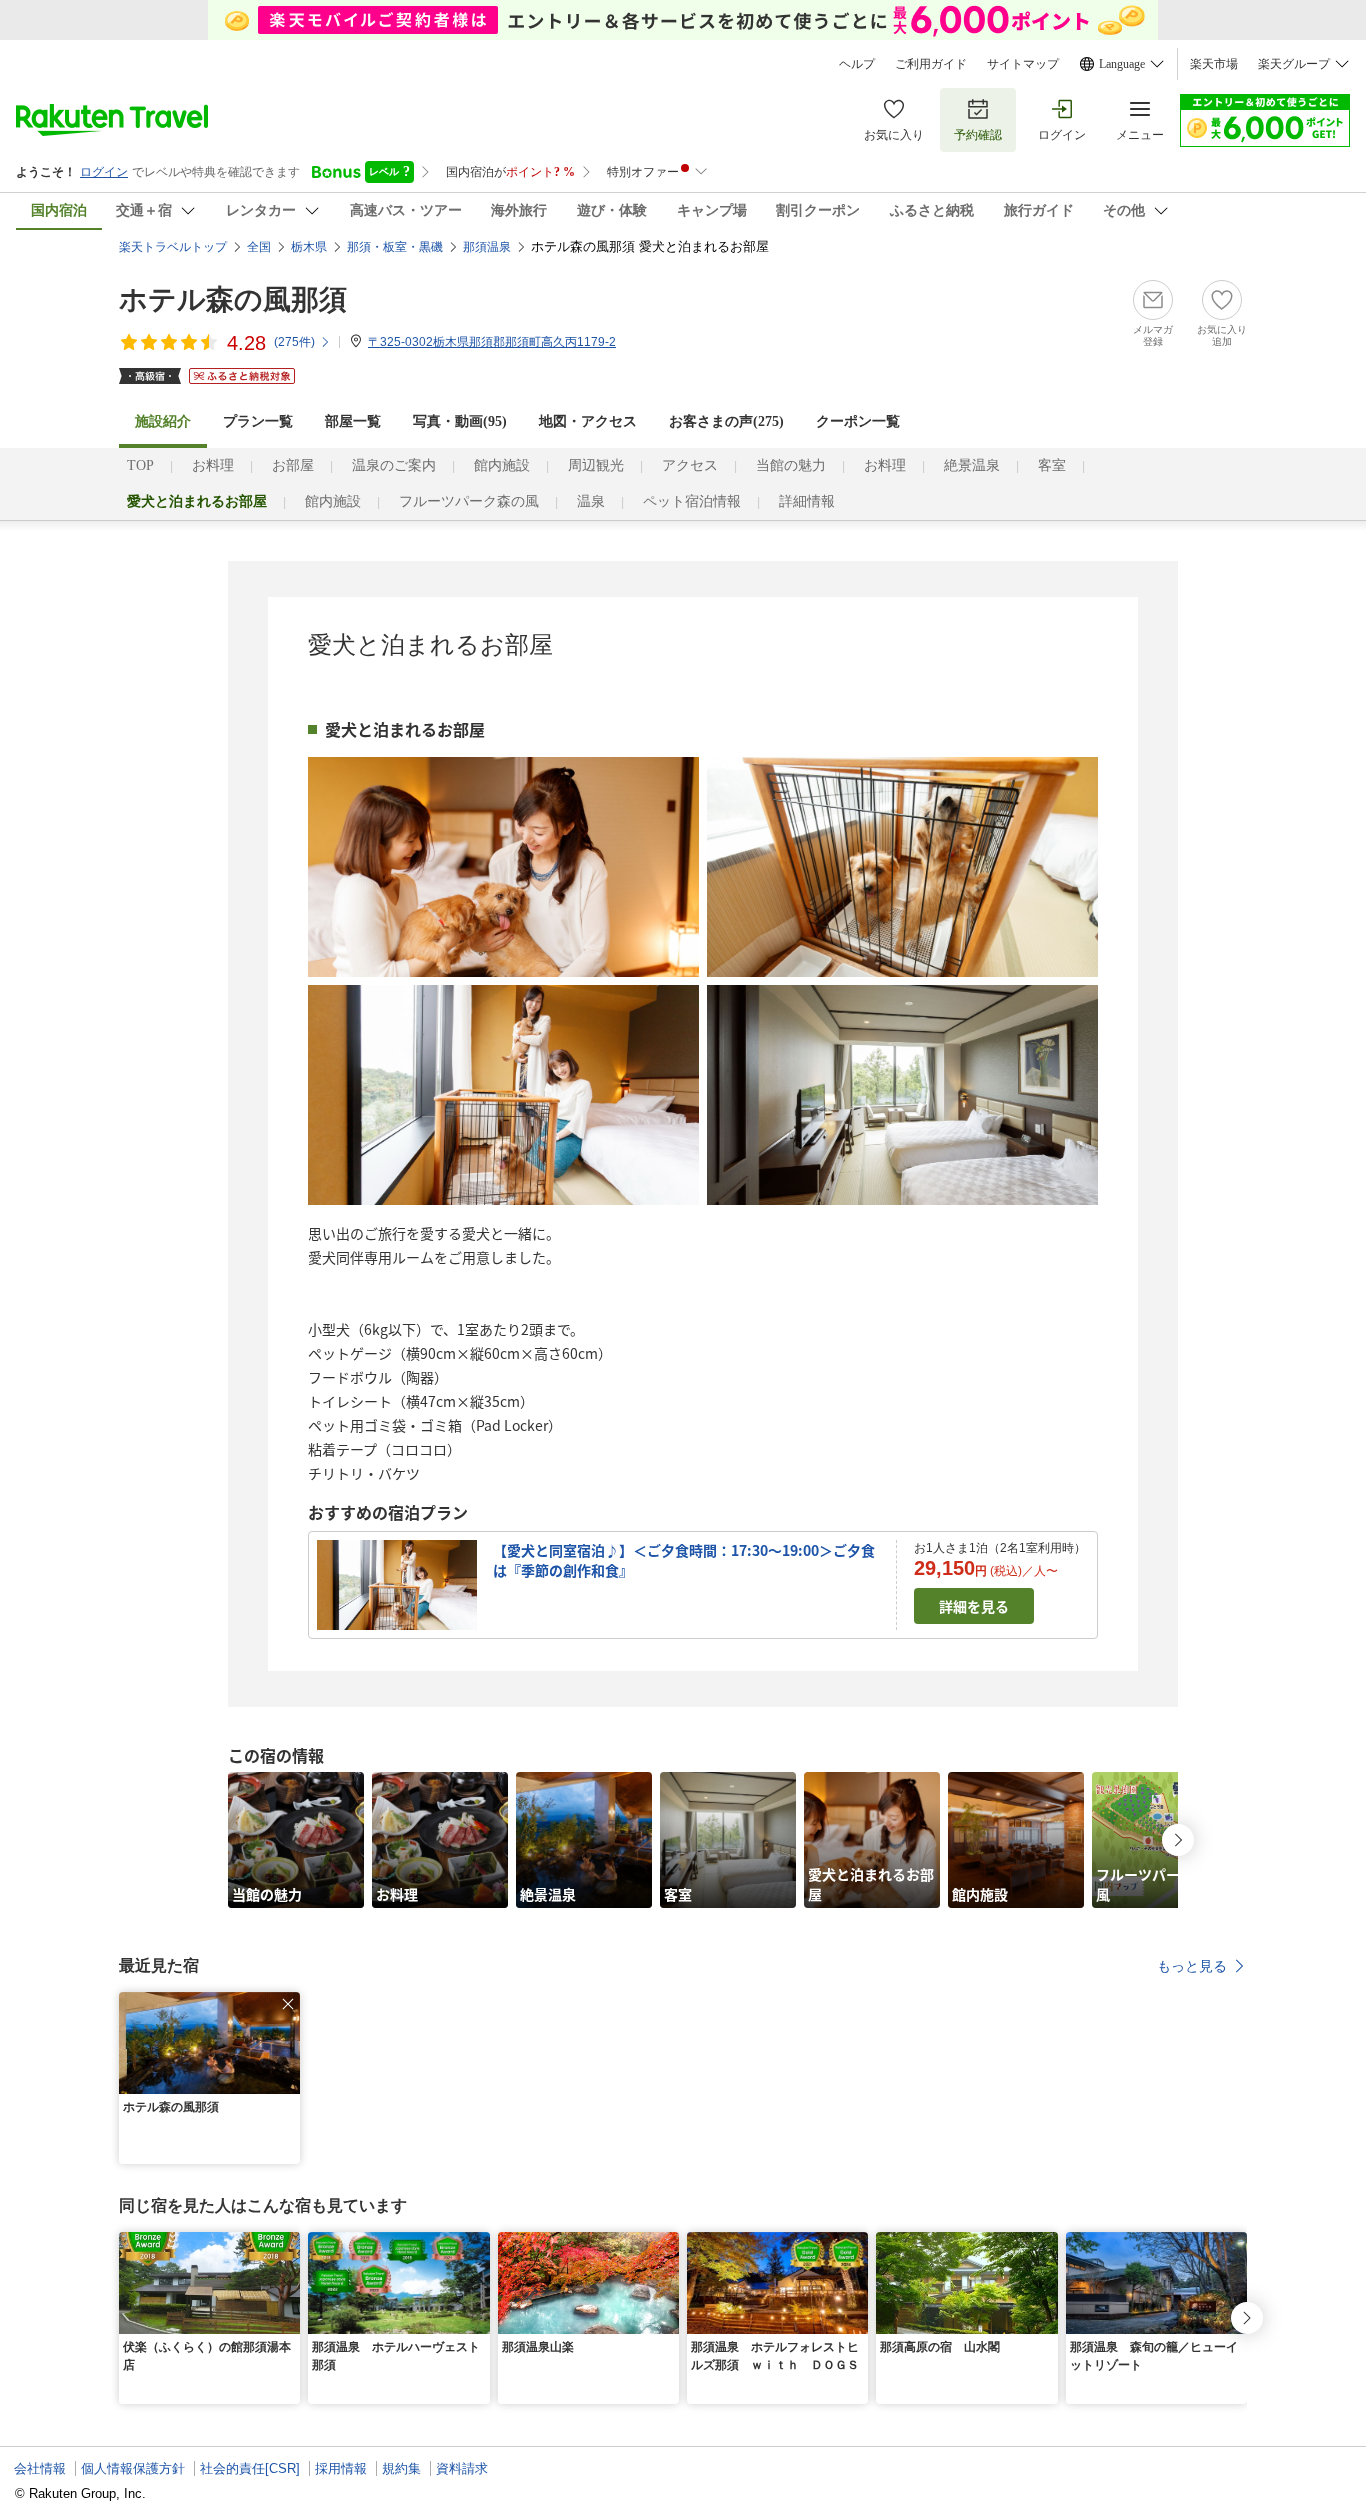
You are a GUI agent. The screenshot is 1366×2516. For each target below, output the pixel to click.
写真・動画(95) (460, 421)
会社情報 (40, 2468)
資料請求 (462, 2468)
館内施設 (502, 465)
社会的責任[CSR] (250, 2468)
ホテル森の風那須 (233, 299)
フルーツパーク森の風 (469, 501)
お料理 (213, 465)
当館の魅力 (791, 465)
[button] (288, 2004)
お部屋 (293, 465)
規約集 (401, 2468)
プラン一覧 (258, 421)
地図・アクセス (588, 421)
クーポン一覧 (858, 421)
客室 (1052, 465)
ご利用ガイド (931, 64)
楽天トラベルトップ (173, 247)
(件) (294, 342)
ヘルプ (857, 64)
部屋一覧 (353, 421)
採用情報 (341, 2468)
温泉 (591, 501)
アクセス (690, 465)
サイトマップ (1023, 64)
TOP (140, 465)
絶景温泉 (972, 465)
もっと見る (1192, 1966)
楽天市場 (1214, 64)
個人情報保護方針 (133, 2468)
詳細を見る (974, 1606)
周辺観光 (596, 465)
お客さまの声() (726, 421)
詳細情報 (807, 501)
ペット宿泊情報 (692, 501)
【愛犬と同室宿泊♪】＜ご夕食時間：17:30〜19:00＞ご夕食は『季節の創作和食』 (684, 1560)
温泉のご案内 (394, 465)
